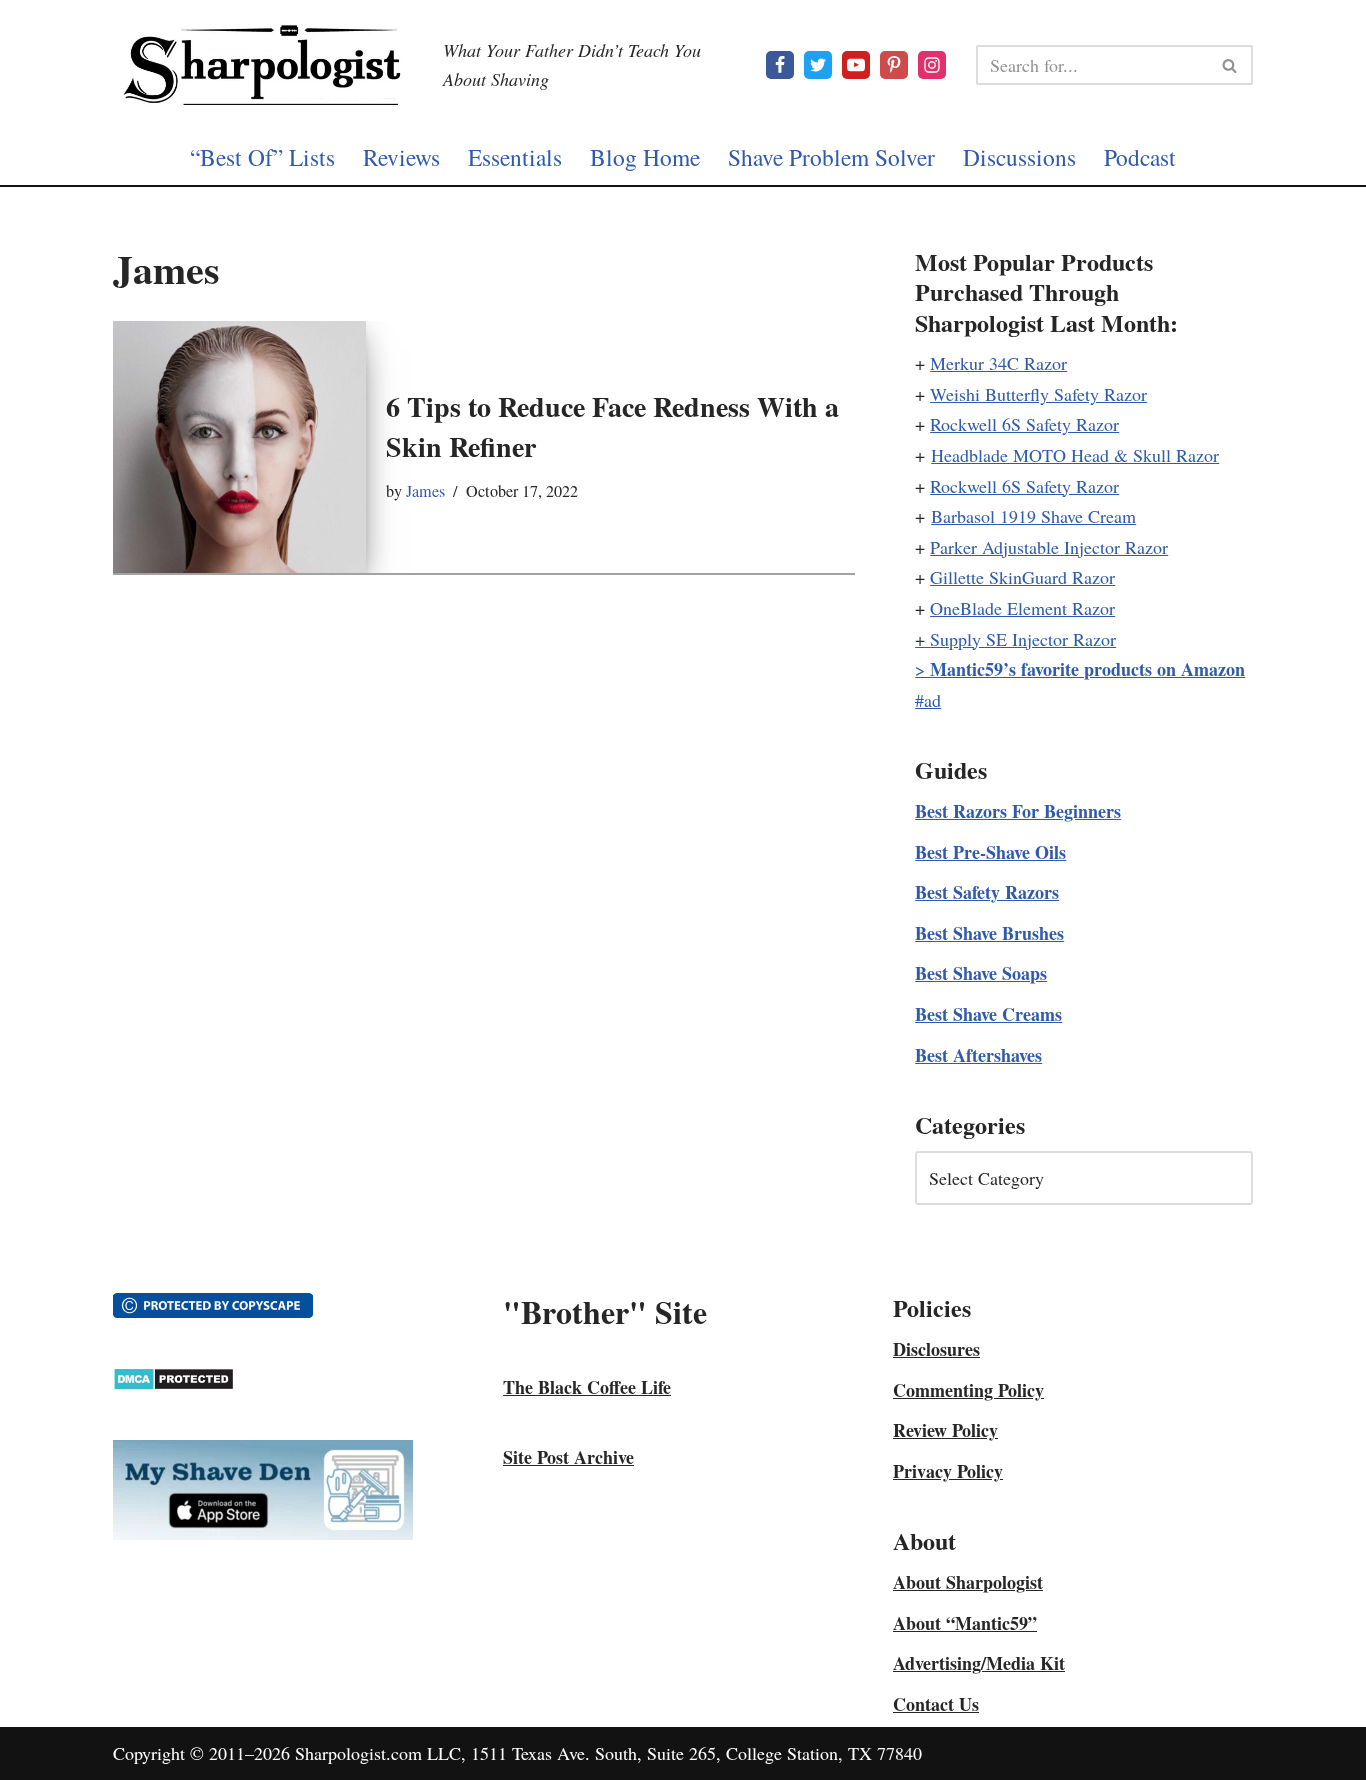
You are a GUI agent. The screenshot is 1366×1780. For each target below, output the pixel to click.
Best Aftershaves (978, 1055)
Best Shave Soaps (981, 973)
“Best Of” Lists (262, 157)
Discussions (1019, 157)
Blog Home (645, 157)
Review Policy (945, 1430)
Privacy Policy (948, 1471)
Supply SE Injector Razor (1023, 639)
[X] (818, 65)
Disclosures (936, 1349)
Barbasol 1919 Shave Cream (1033, 516)
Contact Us (936, 1704)
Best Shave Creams (988, 1014)
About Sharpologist (968, 1582)
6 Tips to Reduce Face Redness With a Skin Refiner (612, 426)
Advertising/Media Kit (979, 1663)
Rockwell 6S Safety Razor (1024, 424)
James (425, 491)
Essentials (515, 157)
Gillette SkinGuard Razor (1022, 577)
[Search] (1230, 65)
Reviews (401, 157)
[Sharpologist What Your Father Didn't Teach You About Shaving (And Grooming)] (263, 65)
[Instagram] (932, 65)
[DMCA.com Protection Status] (173, 1384)
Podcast (1140, 157)
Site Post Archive (568, 1457)
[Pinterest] (894, 65)
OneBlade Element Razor (1022, 608)
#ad (928, 700)
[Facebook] (780, 65)
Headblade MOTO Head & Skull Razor (1075, 455)
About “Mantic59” (965, 1623)
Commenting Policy (968, 1390)
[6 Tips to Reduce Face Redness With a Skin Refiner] (239, 447)
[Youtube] (856, 65)
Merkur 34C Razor (998, 363)
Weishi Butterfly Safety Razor (1038, 394)
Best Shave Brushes (989, 933)
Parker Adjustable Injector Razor (1049, 547)
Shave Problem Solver (831, 157)
